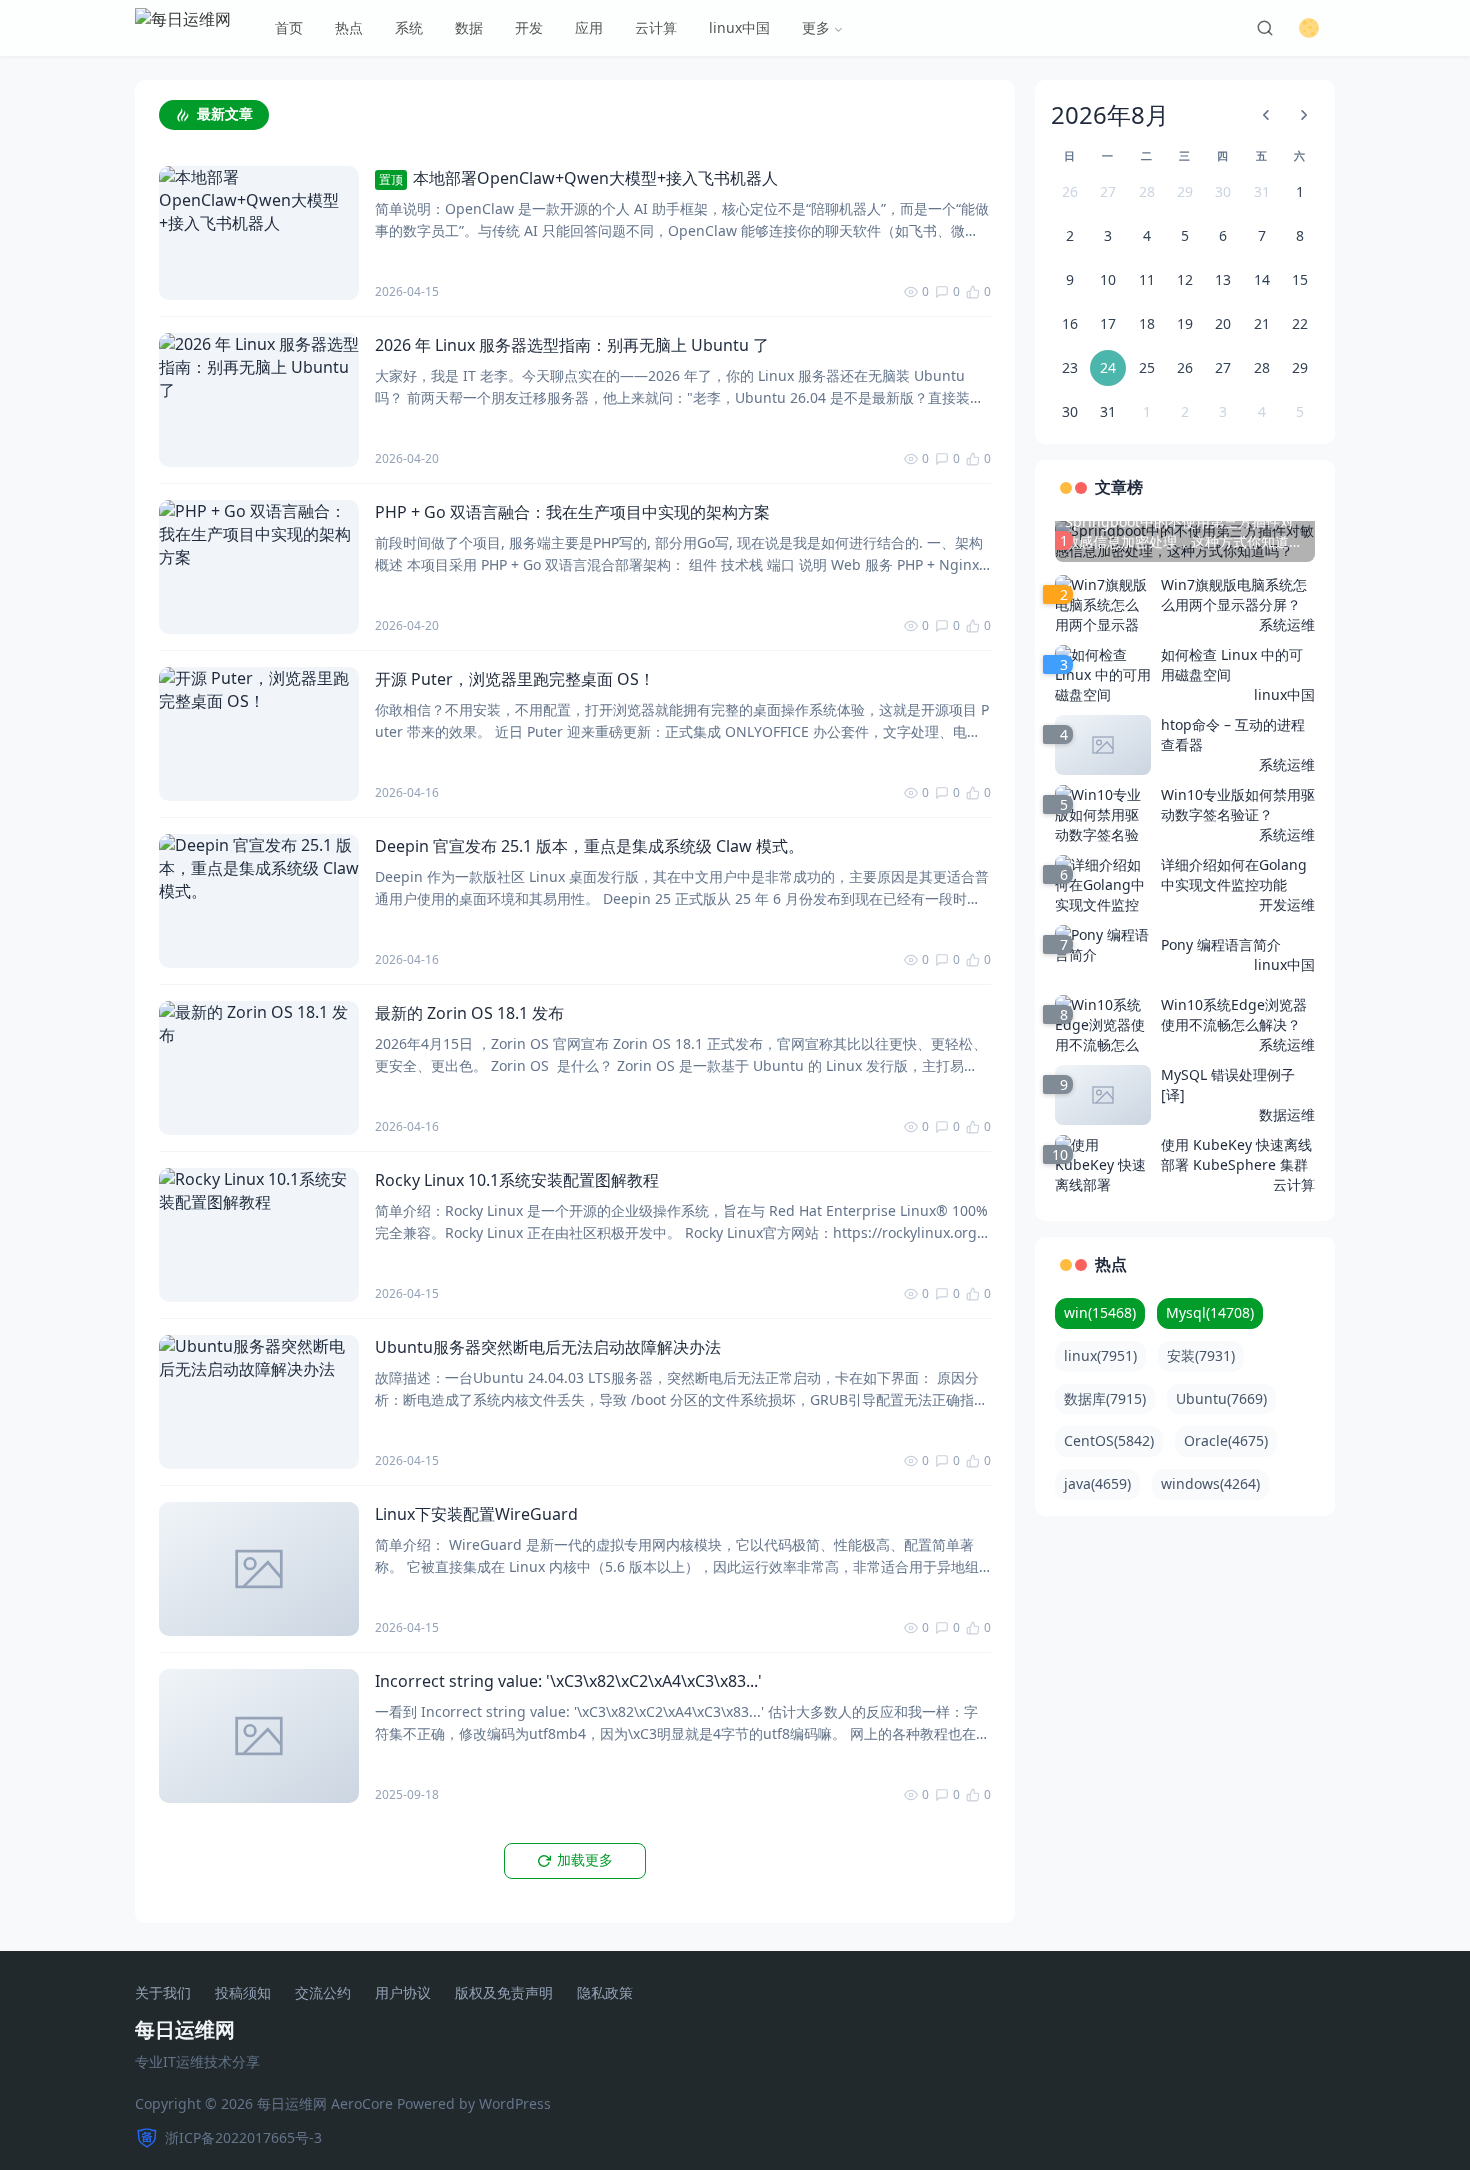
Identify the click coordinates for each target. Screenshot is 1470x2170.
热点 (349, 27)
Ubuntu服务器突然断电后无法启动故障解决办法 (548, 1347)
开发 (529, 27)
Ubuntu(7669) (1221, 1398)
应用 (589, 27)
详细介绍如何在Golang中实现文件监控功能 (1234, 874)
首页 (289, 27)
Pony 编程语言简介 (1221, 944)
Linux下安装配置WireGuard (476, 1514)
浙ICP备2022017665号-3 (243, 2137)
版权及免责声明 (504, 1993)
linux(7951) (1100, 1355)
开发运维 (1287, 904)
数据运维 (1287, 1114)
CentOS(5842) (1109, 1440)
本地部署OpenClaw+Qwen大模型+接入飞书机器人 (578, 178)
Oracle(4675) (1226, 1440)
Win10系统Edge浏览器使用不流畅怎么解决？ (1234, 1014)
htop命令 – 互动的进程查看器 (1233, 734)
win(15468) (1100, 1312)
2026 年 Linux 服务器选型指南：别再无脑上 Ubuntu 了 (572, 345)
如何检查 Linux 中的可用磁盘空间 (1232, 664)
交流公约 (323, 1993)
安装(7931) (1201, 1355)
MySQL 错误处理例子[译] (1228, 1084)
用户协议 (403, 1993)
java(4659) (1097, 1483)
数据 (469, 27)
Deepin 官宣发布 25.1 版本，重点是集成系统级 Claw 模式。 (589, 846)
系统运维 (1287, 624)
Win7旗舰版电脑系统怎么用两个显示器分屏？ (1234, 594)
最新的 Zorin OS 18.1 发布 (469, 1013)
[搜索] (1265, 28)
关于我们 (163, 1993)
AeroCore (362, 2103)
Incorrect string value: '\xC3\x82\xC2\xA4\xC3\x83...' (568, 1681)
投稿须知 (243, 1993)
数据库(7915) (1105, 1398)
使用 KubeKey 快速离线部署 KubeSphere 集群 (1236, 1154)
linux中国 (739, 27)
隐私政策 (605, 1993)
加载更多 (585, 1860)
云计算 (656, 27)
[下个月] (1304, 115)
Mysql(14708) (1210, 1312)
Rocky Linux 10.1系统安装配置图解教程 (517, 1180)
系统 (409, 27)
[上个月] (1266, 115)
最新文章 (225, 114)
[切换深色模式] (1309, 28)
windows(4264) (1210, 1483)
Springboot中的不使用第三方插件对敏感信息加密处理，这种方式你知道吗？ (1179, 532)
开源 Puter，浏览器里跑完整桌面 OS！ (515, 679)
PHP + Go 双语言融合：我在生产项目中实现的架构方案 (572, 512)
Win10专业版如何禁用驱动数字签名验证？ (1238, 804)
